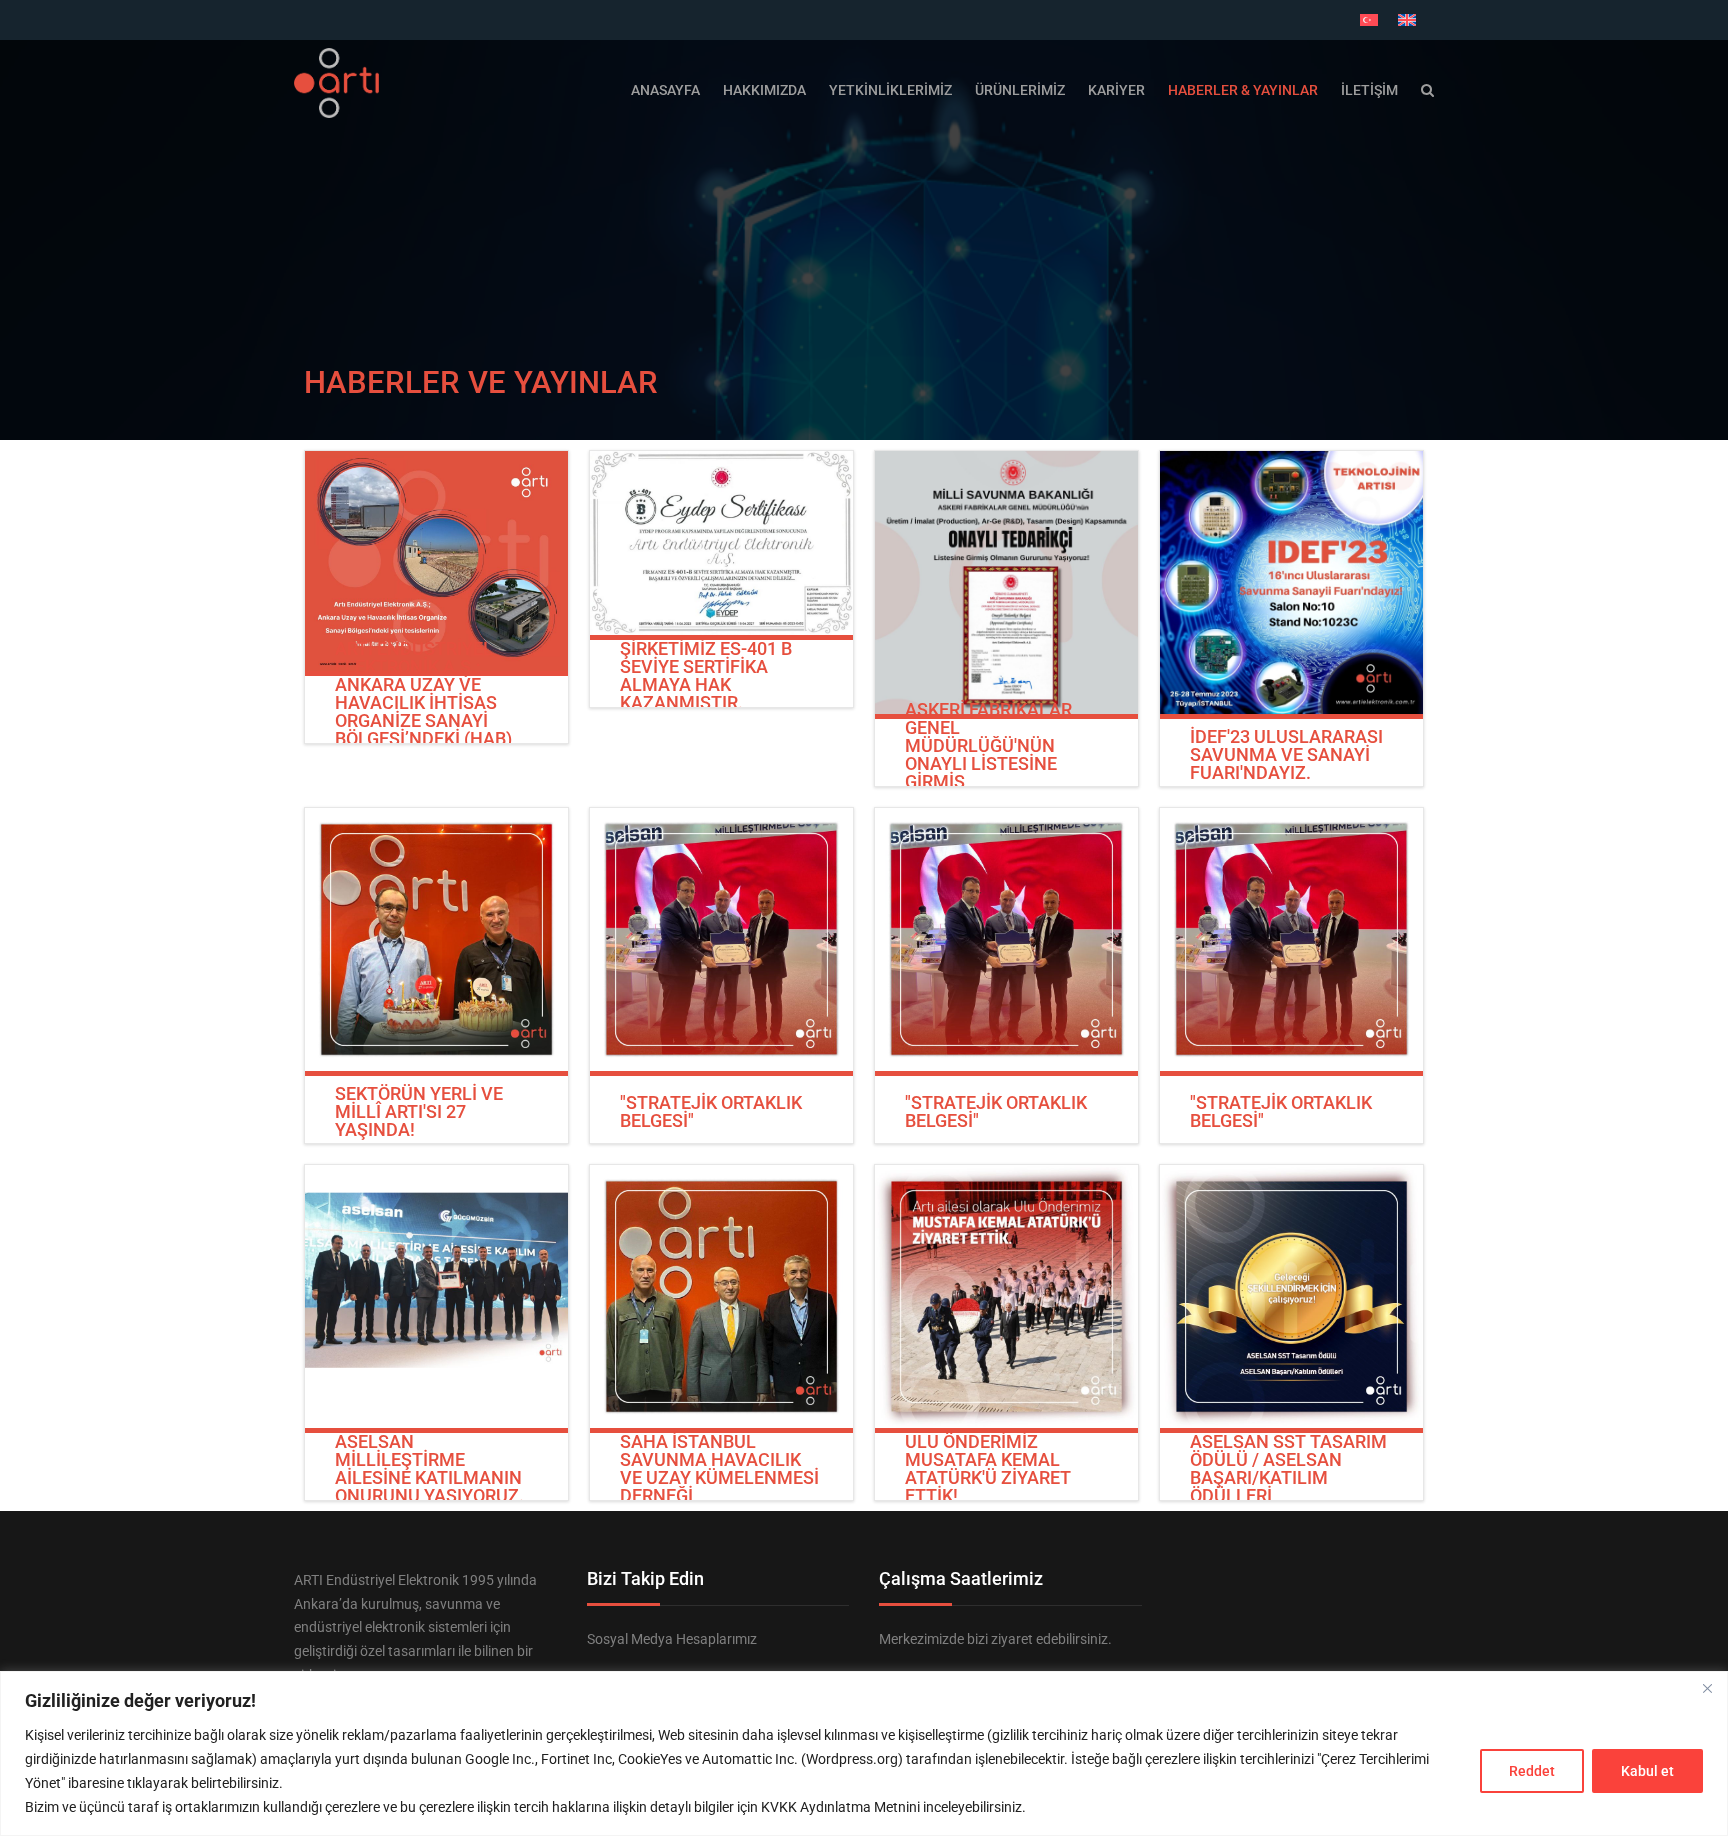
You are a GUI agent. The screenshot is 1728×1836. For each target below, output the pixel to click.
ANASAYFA (665, 90)
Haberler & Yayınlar (1243, 90)
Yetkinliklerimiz (890, 90)
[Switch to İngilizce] (1407, 20)
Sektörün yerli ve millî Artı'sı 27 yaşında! (419, 1112)
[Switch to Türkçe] (1369, 20)
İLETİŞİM (1369, 90)
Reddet (1532, 1771)
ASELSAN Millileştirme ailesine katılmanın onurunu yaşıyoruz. (429, 1469)
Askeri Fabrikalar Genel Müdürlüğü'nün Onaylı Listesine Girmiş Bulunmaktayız (988, 755)
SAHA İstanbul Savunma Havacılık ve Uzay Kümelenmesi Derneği (719, 1469)
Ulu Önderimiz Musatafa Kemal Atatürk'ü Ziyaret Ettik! (988, 1469)
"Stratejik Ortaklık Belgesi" (711, 1112)
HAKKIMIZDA (764, 90)
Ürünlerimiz (1020, 90)
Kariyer (1116, 90)
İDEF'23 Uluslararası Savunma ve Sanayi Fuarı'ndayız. (1286, 755)
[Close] (1707, 1688)
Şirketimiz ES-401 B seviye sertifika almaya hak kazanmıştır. (706, 676)
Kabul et (1647, 1771)
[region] (864, 1753)
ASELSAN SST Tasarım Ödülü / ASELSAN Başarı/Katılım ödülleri (1288, 1469)
